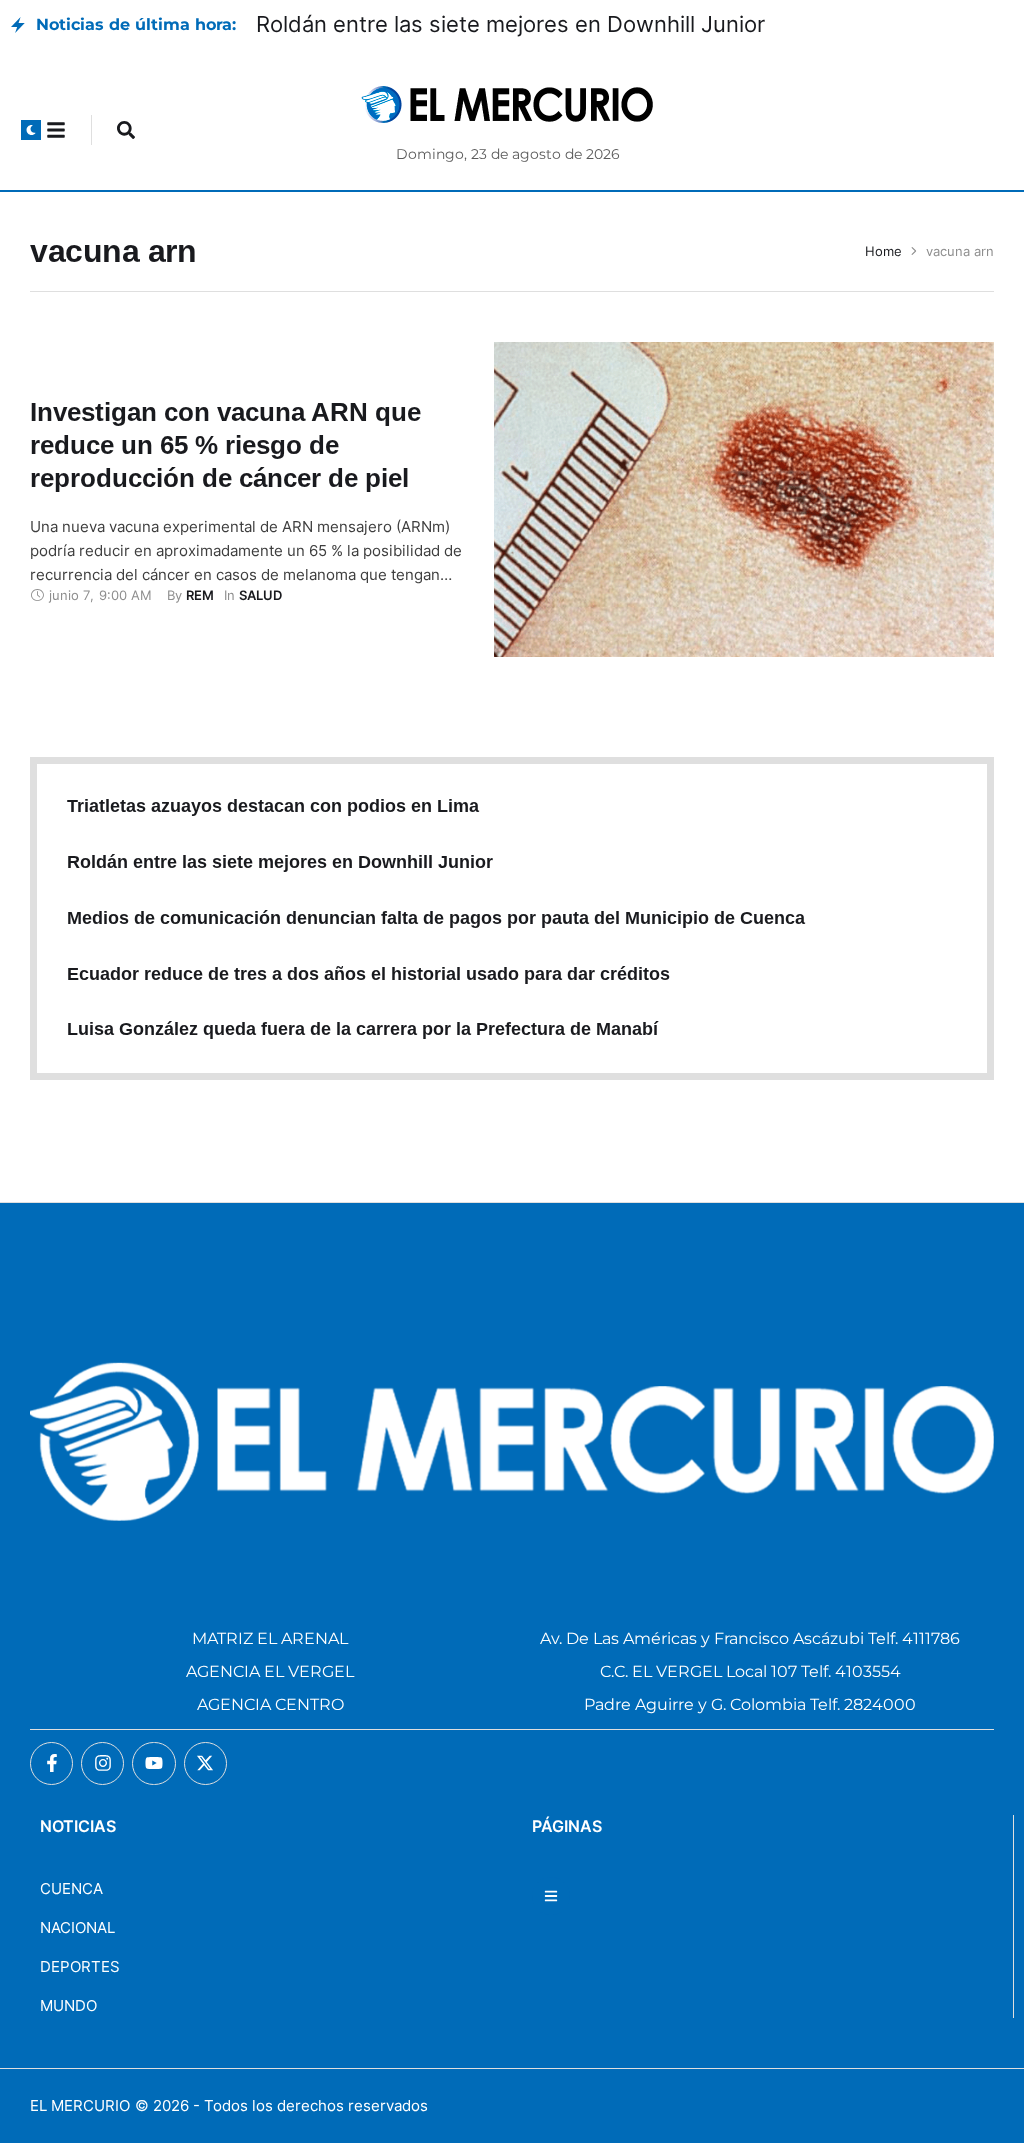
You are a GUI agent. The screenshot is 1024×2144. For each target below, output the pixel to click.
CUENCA (71, 1888)
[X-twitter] (205, 1763)
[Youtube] (153, 1763)
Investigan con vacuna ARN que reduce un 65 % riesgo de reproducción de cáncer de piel (225, 445)
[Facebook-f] (51, 1763)
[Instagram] (102, 1763)
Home (883, 251)
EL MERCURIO (80, 2105)
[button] (31, 130)
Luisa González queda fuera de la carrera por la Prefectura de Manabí (362, 1029)
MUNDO (68, 2005)
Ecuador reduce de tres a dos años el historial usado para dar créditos (368, 974)
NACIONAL (77, 1927)
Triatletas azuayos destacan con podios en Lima (273, 806)
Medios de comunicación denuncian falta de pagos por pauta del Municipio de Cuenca (436, 918)
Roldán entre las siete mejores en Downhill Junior (510, 24)
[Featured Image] (744, 499)
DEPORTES (80, 1966)
